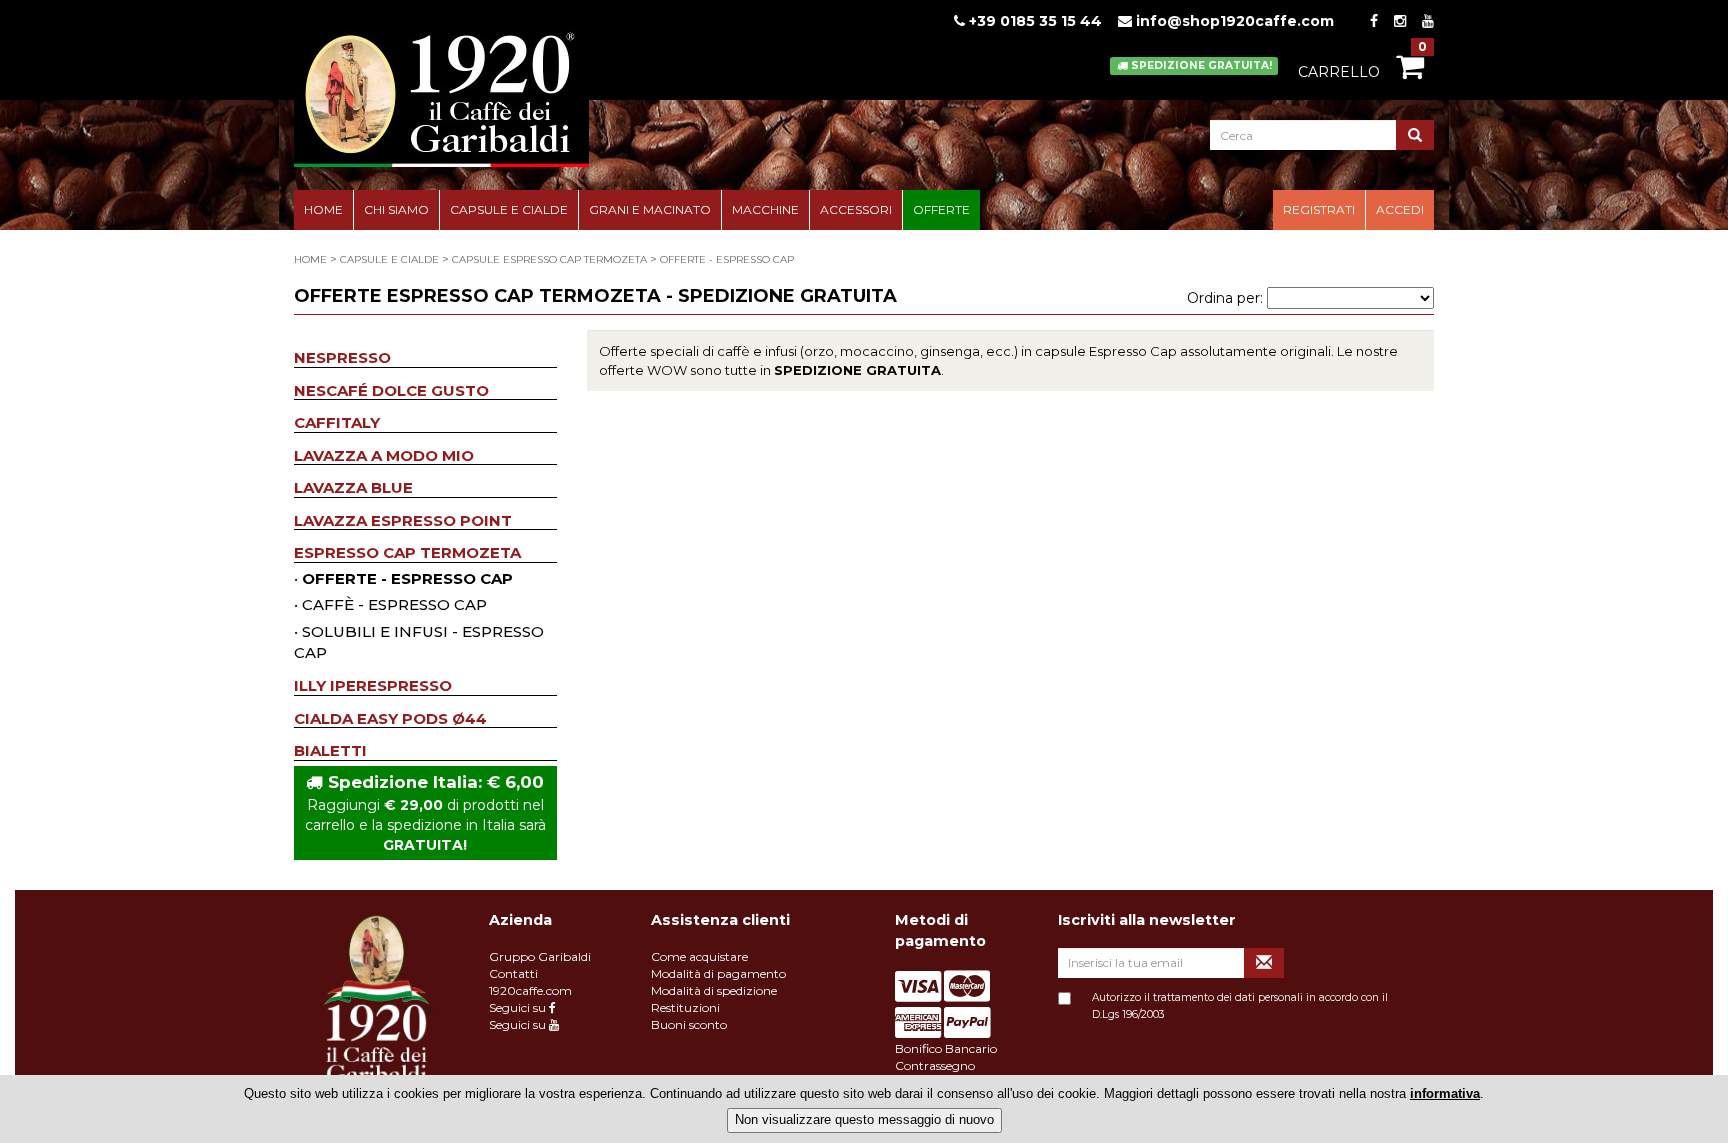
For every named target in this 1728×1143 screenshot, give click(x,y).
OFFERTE (941, 209)
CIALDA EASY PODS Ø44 (390, 718)
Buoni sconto (689, 1024)
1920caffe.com (530, 990)
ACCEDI (1400, 209)
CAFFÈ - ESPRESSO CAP (394, 604)
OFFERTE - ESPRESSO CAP (727, 259)
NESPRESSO (342, 357)
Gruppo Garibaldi (540, 956)
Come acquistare (699, 956)
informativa (1445, 1093)
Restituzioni (685, 1007)
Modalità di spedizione (714, 990)
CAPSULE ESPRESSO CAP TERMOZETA (549, 259)
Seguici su (519, 1007)
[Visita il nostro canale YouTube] (1428, 21)
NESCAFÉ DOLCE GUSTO (391, 390)
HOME (323, 209)
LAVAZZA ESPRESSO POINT (403, 520)
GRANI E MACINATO (650, 209)
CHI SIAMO (396, 209)
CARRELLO (1339, 72)
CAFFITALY (337, 422)
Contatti (513, 973)
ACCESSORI (856, 209)
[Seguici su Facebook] (1374, 21)
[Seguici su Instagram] (1400, 21)
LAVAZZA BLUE (353, 487)
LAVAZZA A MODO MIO (384, 455)
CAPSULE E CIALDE (509, 209)
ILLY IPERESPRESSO (373, 685)
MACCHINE (765, 209)
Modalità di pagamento (718, 973)
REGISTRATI (1319, 209)
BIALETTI (330, 750)
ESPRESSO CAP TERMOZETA (407, 552)
